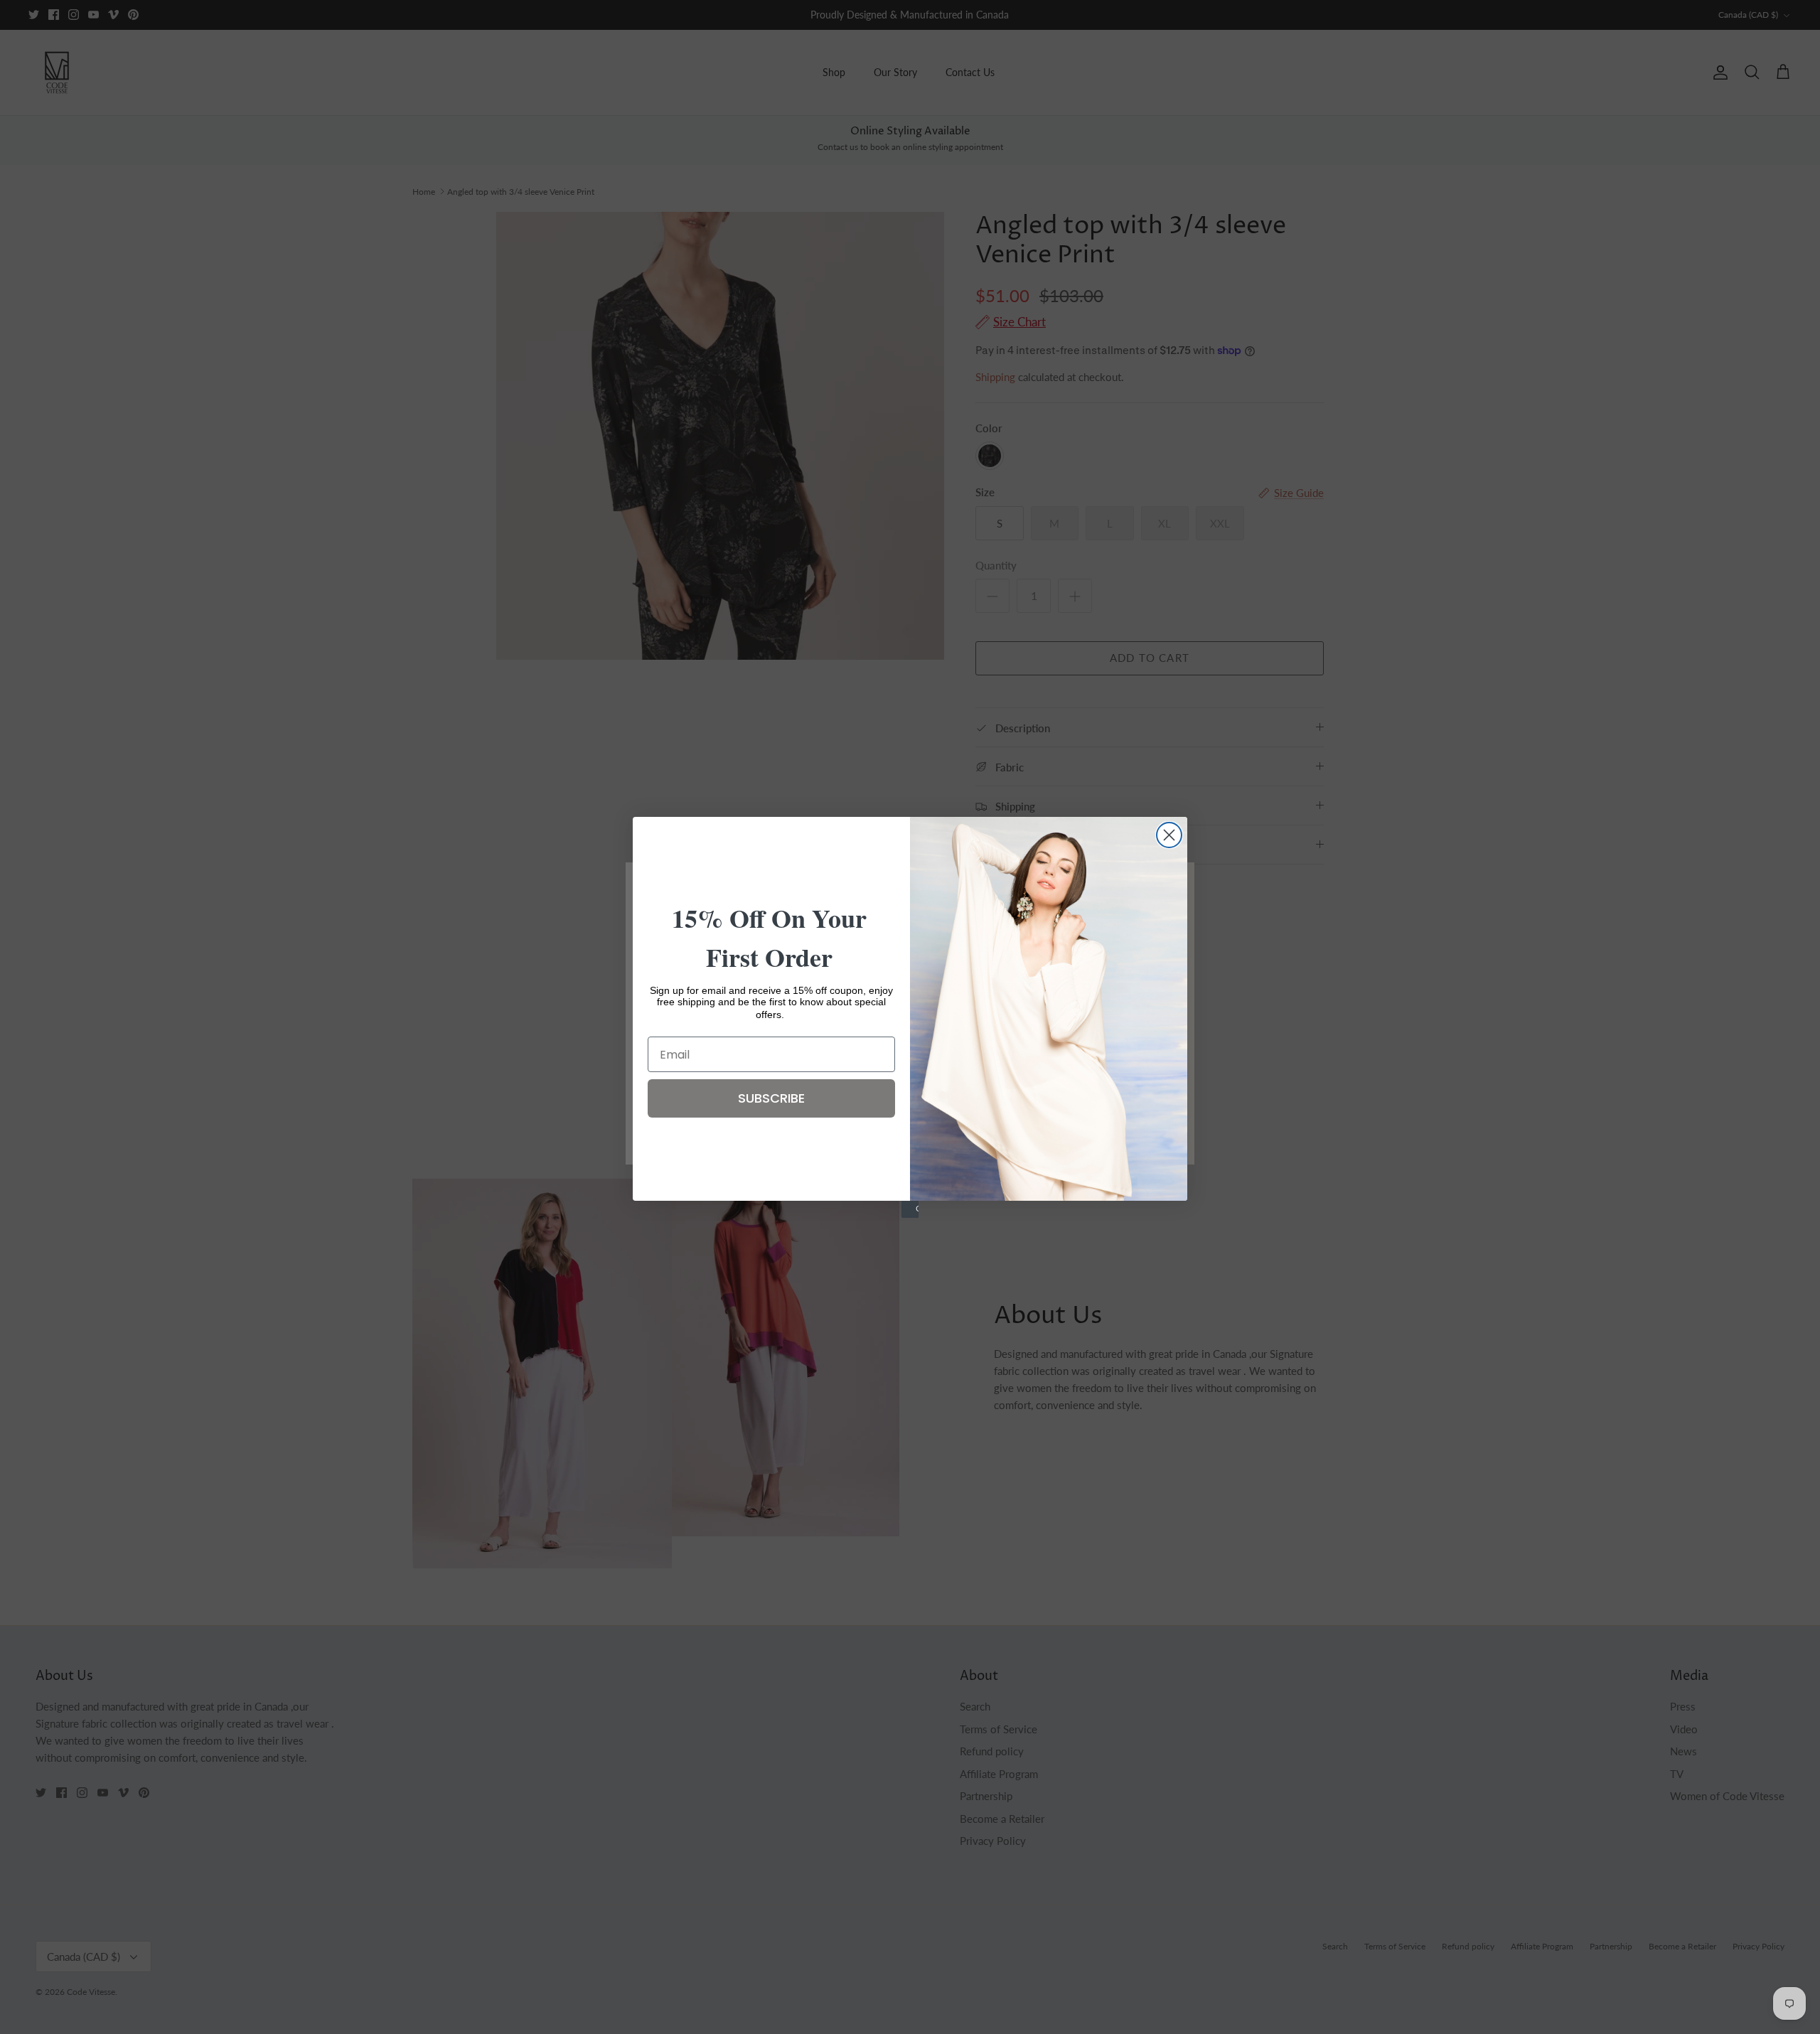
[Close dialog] (1169, 835)
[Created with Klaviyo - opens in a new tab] (910, 1209)
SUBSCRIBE (771, 1098)
